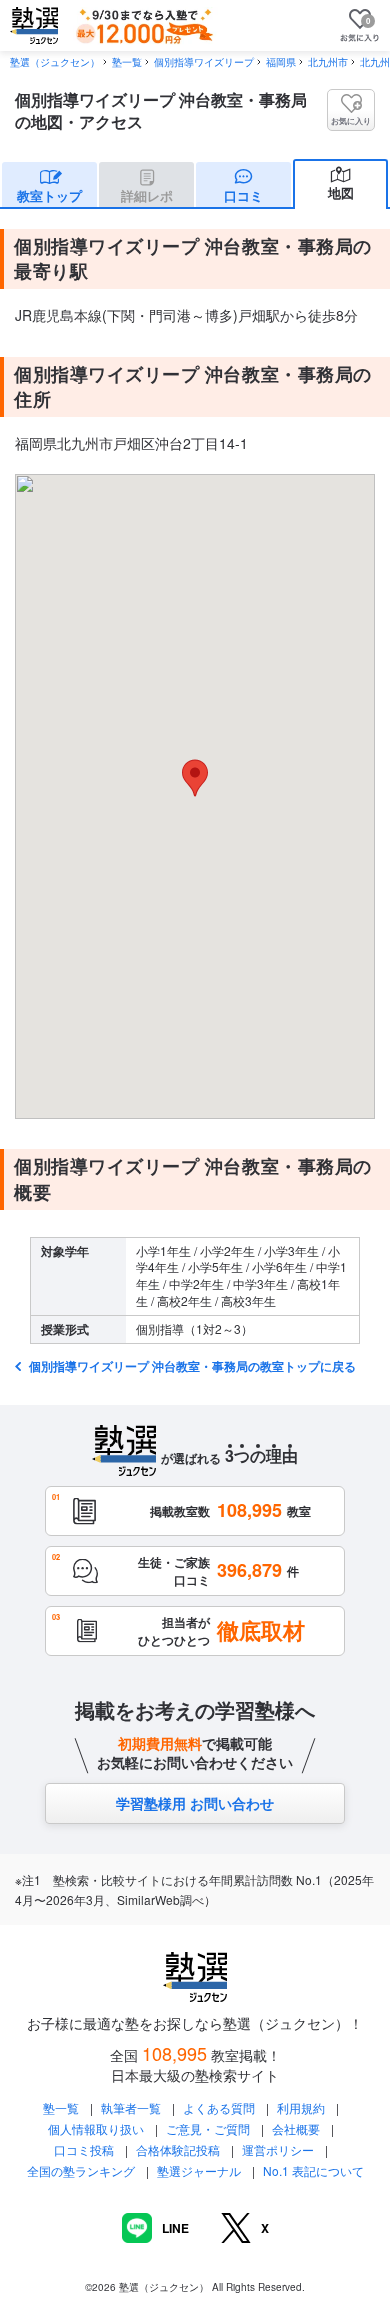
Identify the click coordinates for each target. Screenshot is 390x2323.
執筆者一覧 (131, 2107)
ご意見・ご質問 (208, 2128)
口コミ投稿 (84, 2149)
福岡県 (281, 62)
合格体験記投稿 (178, 2149)
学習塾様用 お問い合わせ (195, 1803)
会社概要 (296, 2128)
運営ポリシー (278, 2149)
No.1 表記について (313, 2170)
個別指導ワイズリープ (204, 62)
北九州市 (328, 62)
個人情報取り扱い (96, 2128)
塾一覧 (127, 62)
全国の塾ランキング (81, 2170)
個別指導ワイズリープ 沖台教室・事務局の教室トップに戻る (191, 1366)
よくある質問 (220, 2107)
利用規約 (301, 2107)
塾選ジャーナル (199, 2170)
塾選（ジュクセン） (55, 62)
